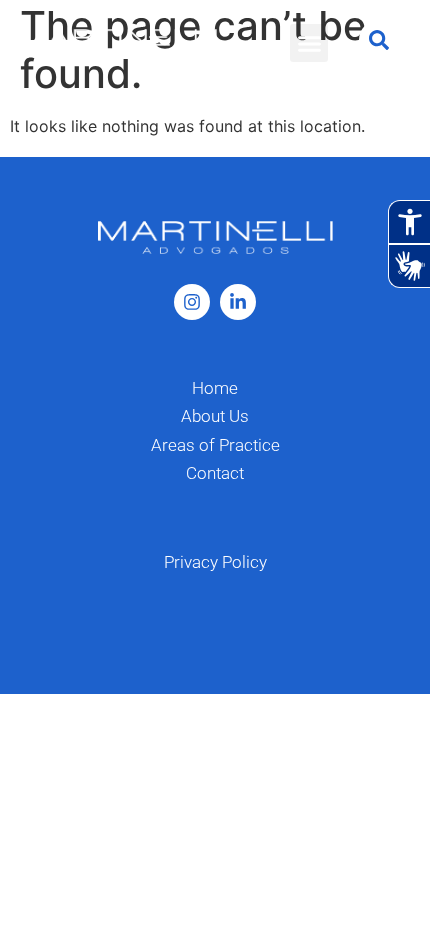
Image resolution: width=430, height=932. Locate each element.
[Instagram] (192, 302)
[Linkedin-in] (238, 302)
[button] (309, 43)
